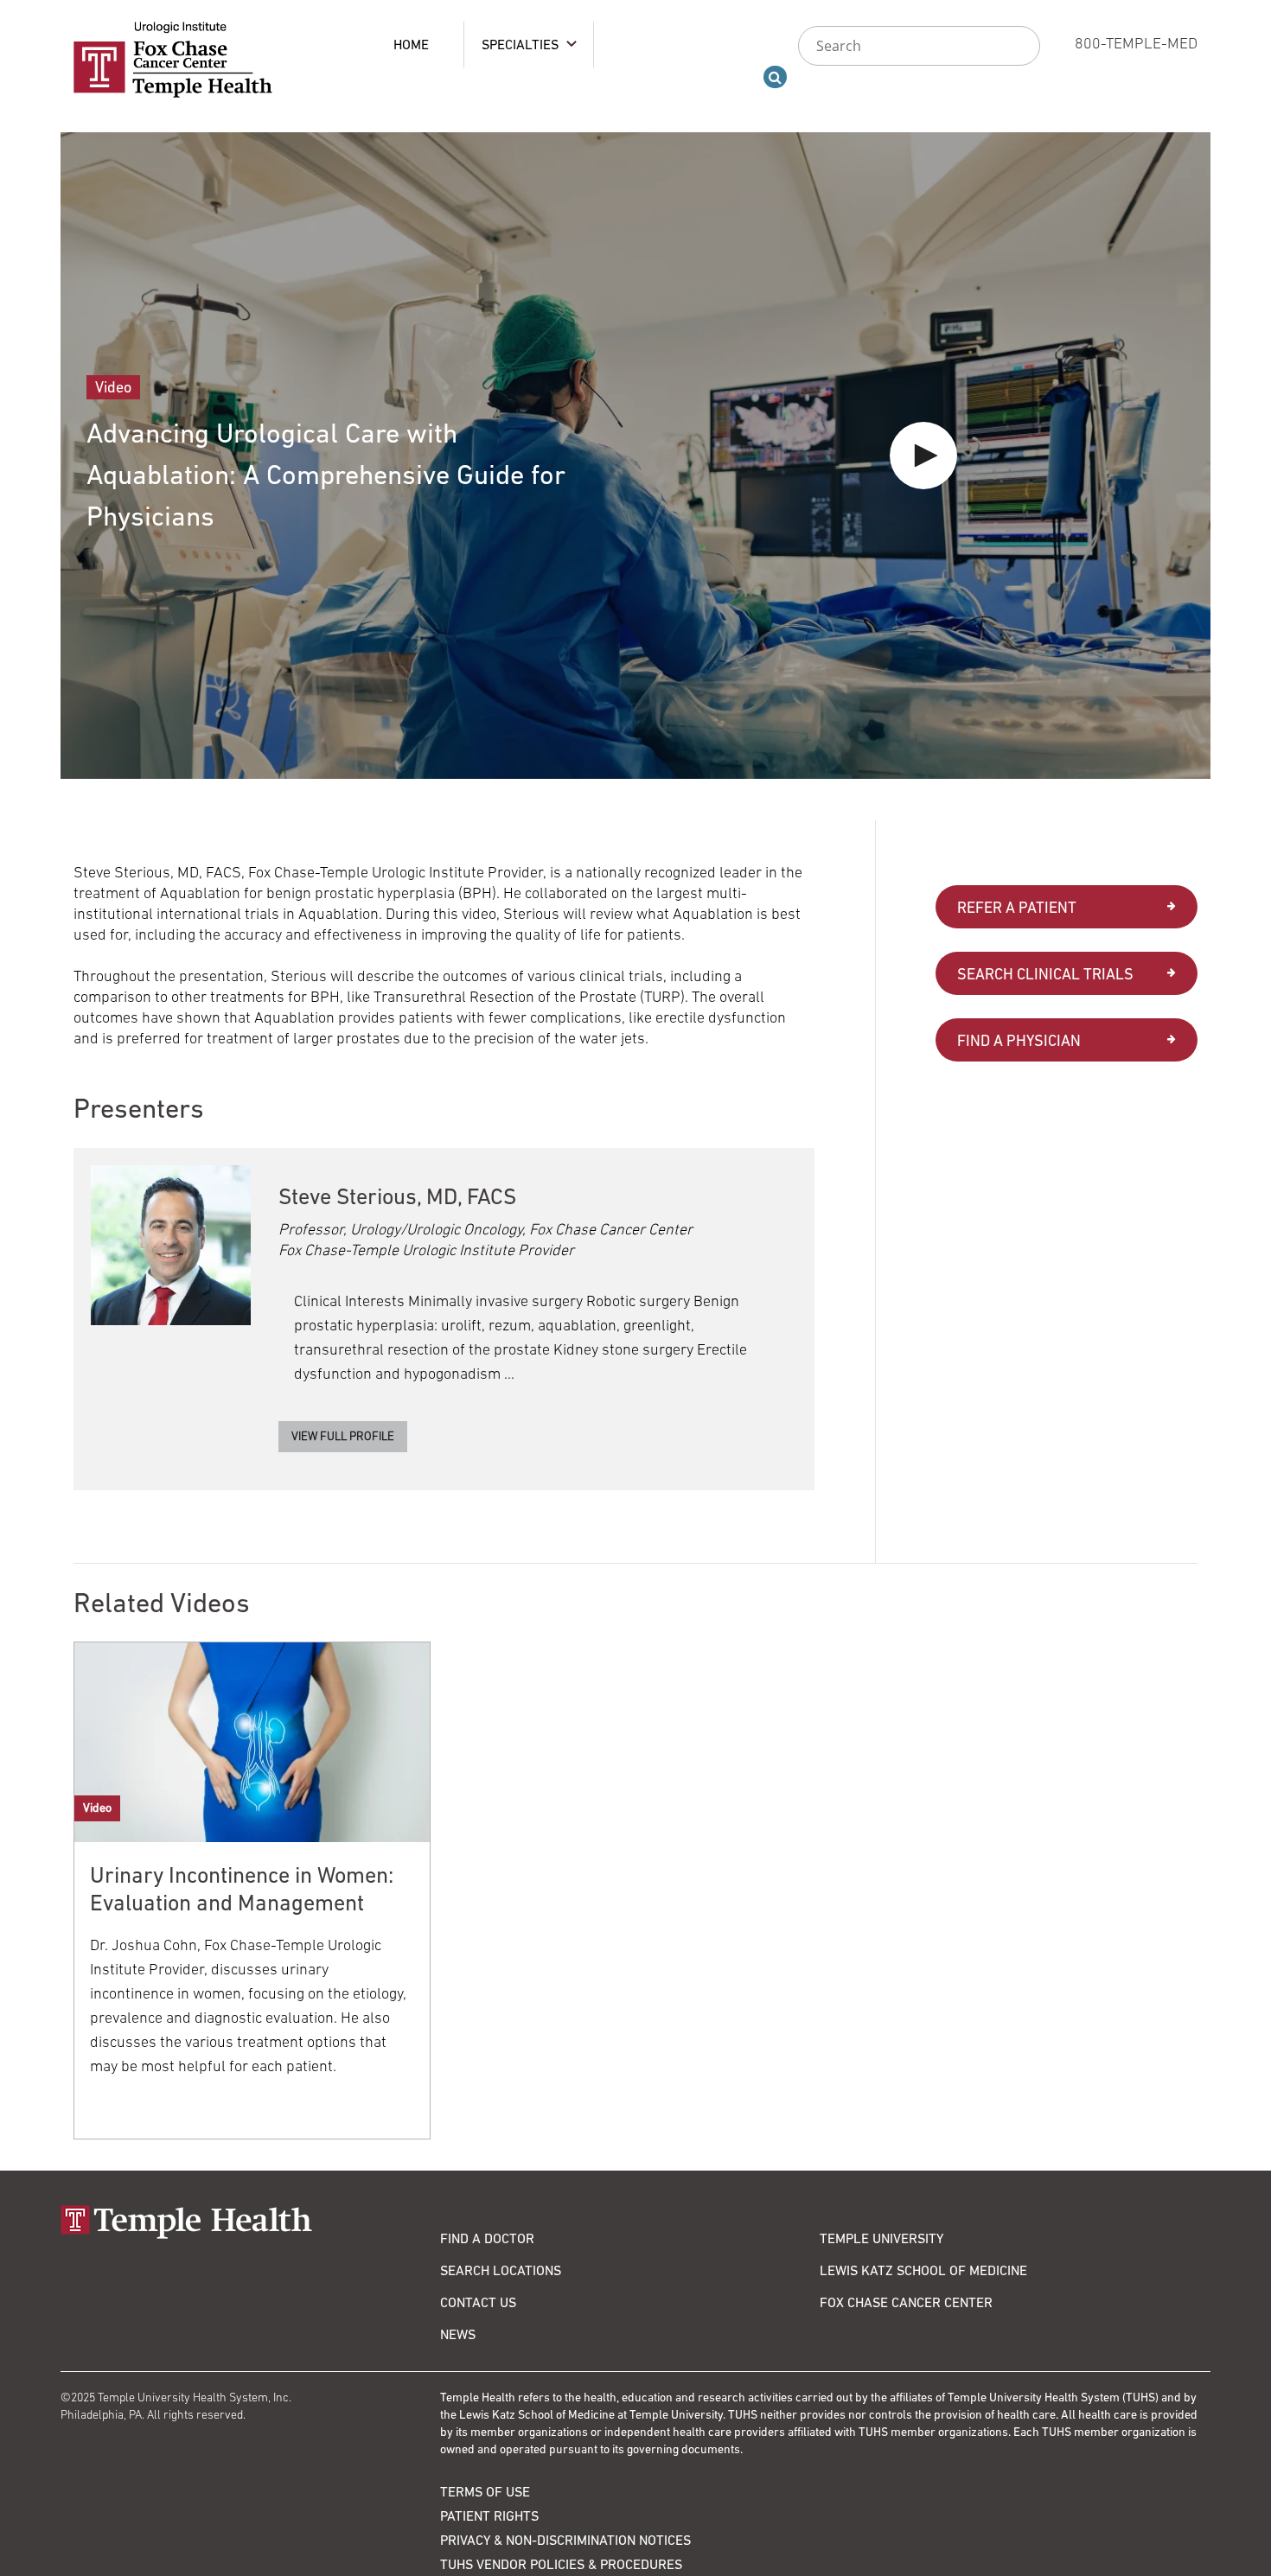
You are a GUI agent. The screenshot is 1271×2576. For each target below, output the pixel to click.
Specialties (520, 44)
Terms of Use (485, 2491)
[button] (923, 456)
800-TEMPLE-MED (1136, 43)
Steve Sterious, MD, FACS (397, 1196)
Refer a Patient (1017, 907)
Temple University (881, 2238)
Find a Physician (1019, 1040)
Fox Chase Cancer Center (906, 2302)
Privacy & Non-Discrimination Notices (565, 2540)
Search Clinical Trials (1045, 974)
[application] (635, 456)
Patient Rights (489, 2515)
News (458, 2334)
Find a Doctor (487, 2238)
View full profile (343, 1436)
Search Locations (501, 2270)
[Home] (250, 2222)
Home (411, 44)
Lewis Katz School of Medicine (923, 2270)
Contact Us (478, 2302)
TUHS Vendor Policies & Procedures (561, 2564)
